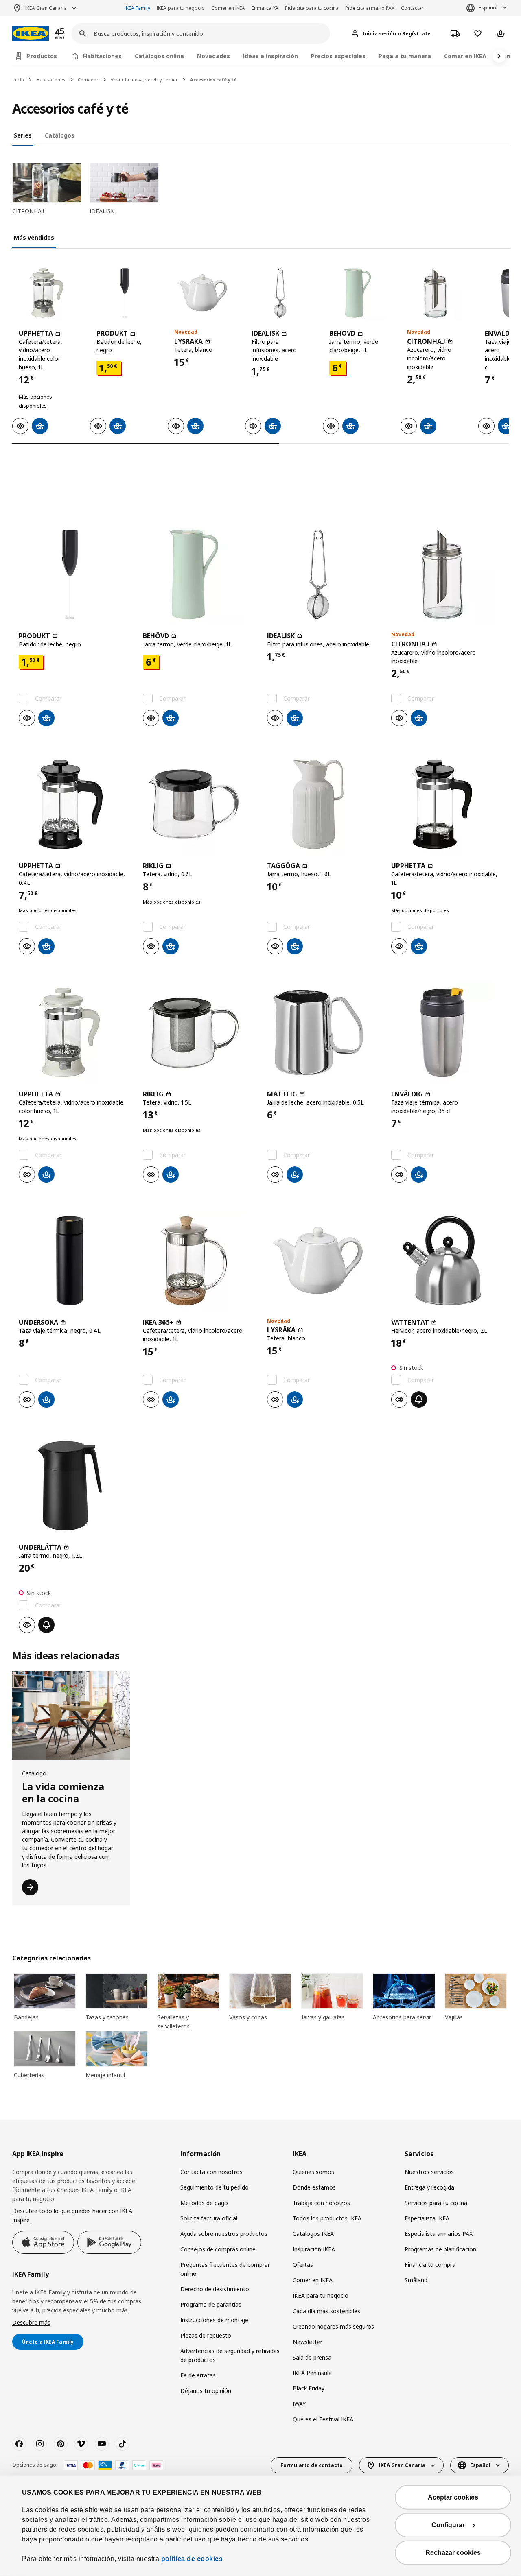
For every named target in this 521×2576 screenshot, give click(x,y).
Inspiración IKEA (314, 2249)
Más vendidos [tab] (34, 237)
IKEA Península (312, 2373)
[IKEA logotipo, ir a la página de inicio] (31, 34)
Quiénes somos (313, 2172)
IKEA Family (137, 8)
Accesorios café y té (213, 80)
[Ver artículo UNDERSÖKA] (74, 1261)
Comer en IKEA (228, 8)
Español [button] (488, 8)
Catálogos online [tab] (159, 56)
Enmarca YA (265, 8)
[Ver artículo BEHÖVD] (358, 293)
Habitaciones (51, 80)
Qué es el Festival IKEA (323, 2419)
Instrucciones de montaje (214, 2320)
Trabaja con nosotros (321, 2203)
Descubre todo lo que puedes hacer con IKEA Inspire (72, 2215)
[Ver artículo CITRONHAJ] (435, 293)
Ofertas (303, 2265)
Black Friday (309, 2388)
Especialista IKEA (427, 2218)
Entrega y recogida (429, 2187)
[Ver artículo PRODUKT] (125, 293)
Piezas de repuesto (206, 2335)
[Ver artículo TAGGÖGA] (323, 804)
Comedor (88, 80)
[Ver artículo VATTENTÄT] (447, 1261)
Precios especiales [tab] (338, 56)
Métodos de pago (204, 2203)
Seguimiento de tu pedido (215, 2187)
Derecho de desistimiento (215, 2289)
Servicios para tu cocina (436, 2203)
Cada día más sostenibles (326, 2311)
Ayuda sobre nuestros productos (224, 2234)
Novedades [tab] (213, 56)
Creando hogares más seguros (333, 2326)
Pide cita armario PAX (370, 8)
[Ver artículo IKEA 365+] (198, 1261)
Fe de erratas (198, 2375)
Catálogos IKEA (313, 2234)
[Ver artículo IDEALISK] (280, 293)
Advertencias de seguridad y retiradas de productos (230, 2355)
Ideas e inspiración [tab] (270, 56)
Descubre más (31, 2322)
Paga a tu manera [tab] (405, 56)
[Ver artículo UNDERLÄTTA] (74, 1486)
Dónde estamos (314, 2187)
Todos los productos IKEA (327, 2218)
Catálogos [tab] (60, 135)
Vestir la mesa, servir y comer (144, 80)
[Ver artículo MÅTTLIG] (323, 1033)
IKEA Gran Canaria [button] (46, 8)
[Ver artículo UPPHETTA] (47, 293)
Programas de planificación (440, 2249)
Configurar (448, 2525)
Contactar (412, 8)
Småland (416, 2280)
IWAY (299, 2404)
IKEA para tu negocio (181, 8)
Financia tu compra (430, 2265)
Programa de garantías (211, 2304)
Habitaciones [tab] (102, 56)
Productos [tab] (42, 56)
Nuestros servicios (429, 2172)
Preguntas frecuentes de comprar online (225, 2269)
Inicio (18, 80)
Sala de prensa (312, 2357)
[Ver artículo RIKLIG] (198, 804)
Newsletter (308, 2342)
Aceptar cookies (453, 2497)
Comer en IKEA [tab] (465, 56)
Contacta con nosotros (211, 2172)
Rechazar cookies (453, 2553)
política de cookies (192, 2559)
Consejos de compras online (218, 2249)
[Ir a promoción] (70, 34)
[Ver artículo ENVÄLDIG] (447, 1033)
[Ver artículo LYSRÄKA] (202, 293)
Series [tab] (23, 135)
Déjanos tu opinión (206, 2391)
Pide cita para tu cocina (312, 8)
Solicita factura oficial (209, 2218)
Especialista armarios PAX (439, 2234)
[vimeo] (81, 2444)
